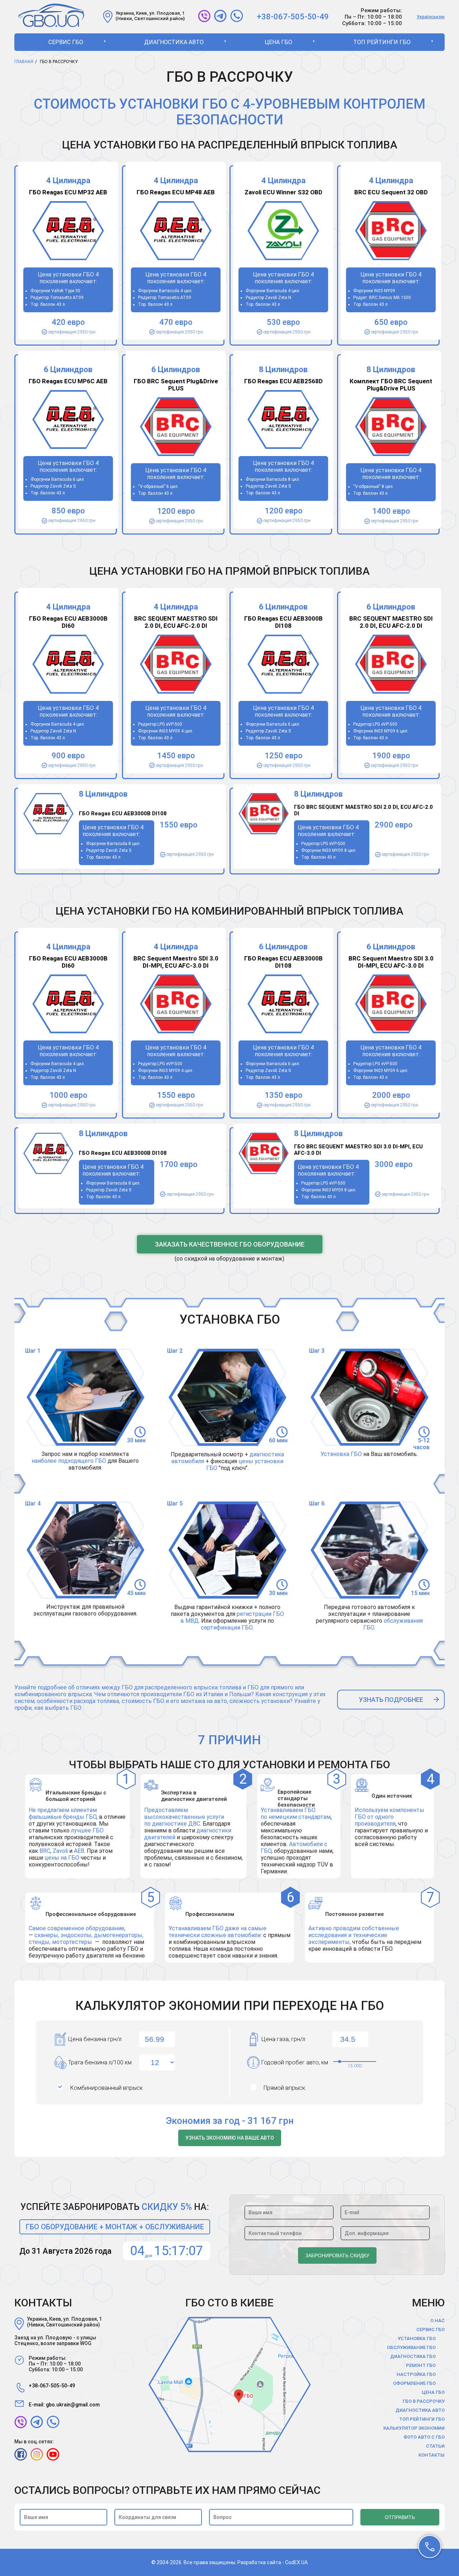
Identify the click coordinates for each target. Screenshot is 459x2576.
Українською (431, 17)
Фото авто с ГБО (424, 2437)
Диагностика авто (174, 42)
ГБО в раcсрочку (424, 2401)
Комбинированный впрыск (107, 2088)
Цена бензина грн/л (95, 2039)
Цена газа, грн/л (283, 2039)
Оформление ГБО (414, 2383)
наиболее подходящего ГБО (69, 1461)
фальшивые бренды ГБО (63, 1817)
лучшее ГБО (87, 1830)
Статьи (435, 2446)
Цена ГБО (278, 42)
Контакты (432, 2455)
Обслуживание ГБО (411, 2347)
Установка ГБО (341, 1454)
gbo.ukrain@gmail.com (73, 2405)
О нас (437, 2321)
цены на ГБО (62, 1858)
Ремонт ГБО (421, 2365)
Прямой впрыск (284, 2088)
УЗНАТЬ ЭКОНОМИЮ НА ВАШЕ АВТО (230, 2138)
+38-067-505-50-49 (293, 17)
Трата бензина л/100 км (100, 2062)
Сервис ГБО (66, 42)
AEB (79, 1851)
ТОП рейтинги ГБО (382, 42)
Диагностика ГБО (413, 2356)
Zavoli (61, 1851)
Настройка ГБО (416, 2374)
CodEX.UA (296, 2562)
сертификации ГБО (227, 1628)
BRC (45, 1851)
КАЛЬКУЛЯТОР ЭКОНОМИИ (414, 2428)
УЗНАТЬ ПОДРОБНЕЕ (391, 1700)
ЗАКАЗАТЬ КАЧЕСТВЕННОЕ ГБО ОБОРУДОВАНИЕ (230, 1244)
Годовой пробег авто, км (295, 2062)
